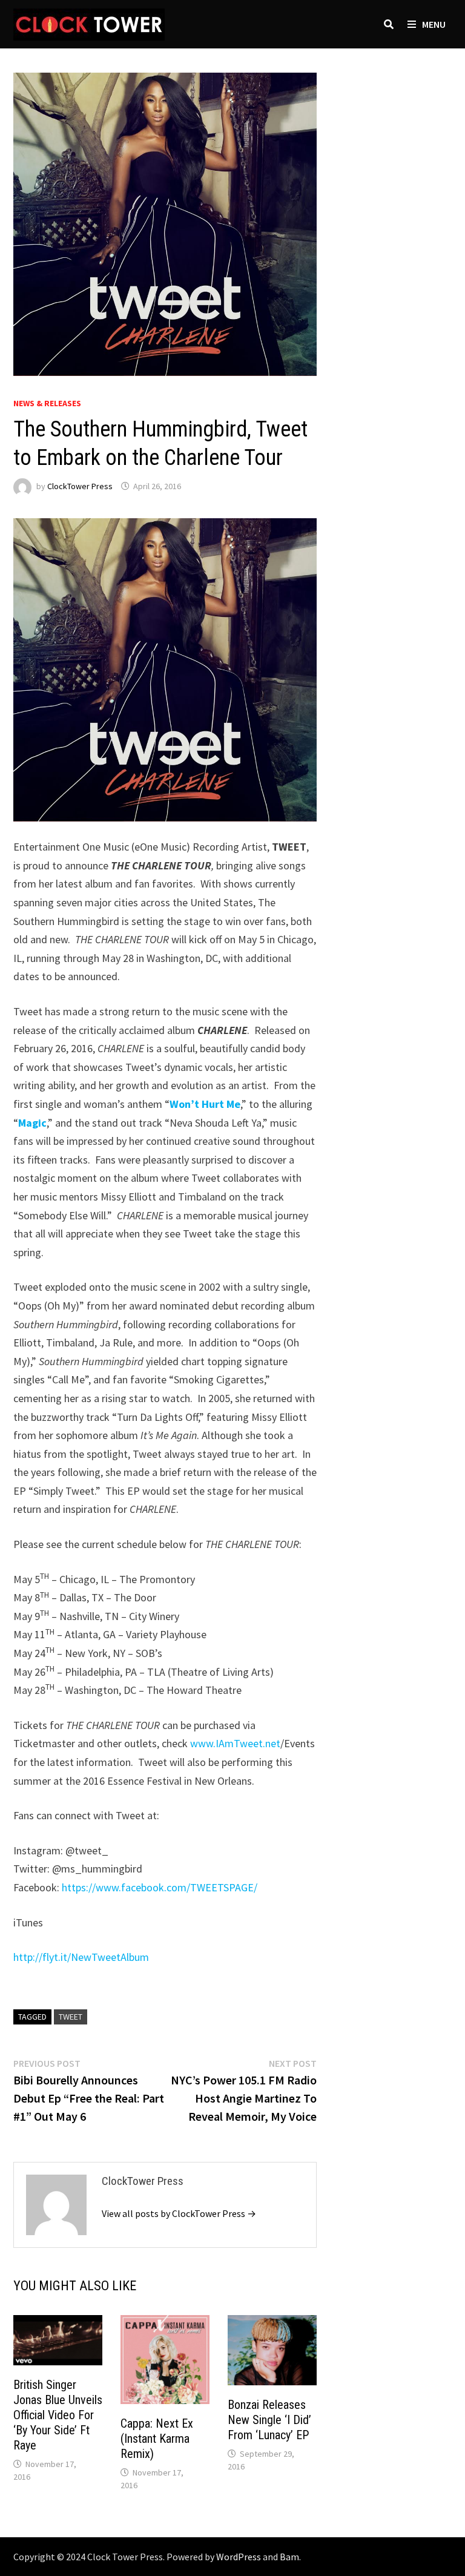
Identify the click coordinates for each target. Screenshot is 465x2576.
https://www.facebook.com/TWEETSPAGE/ (160, 1887)
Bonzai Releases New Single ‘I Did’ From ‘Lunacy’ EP (269, 2420)
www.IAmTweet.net (235, 1743)
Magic (32, 1123)
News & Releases (47, 403)
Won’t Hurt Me (205, 1104)
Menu (434, 24)
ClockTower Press (80, 486)
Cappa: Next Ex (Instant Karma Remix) (157, 2439)
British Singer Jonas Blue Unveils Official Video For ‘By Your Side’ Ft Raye (58, 2415)
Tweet (71, 2017)
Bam (289, 2557)
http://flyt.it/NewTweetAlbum (81, 1957)
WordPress (239, 2557)
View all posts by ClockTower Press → (179, 2213)
